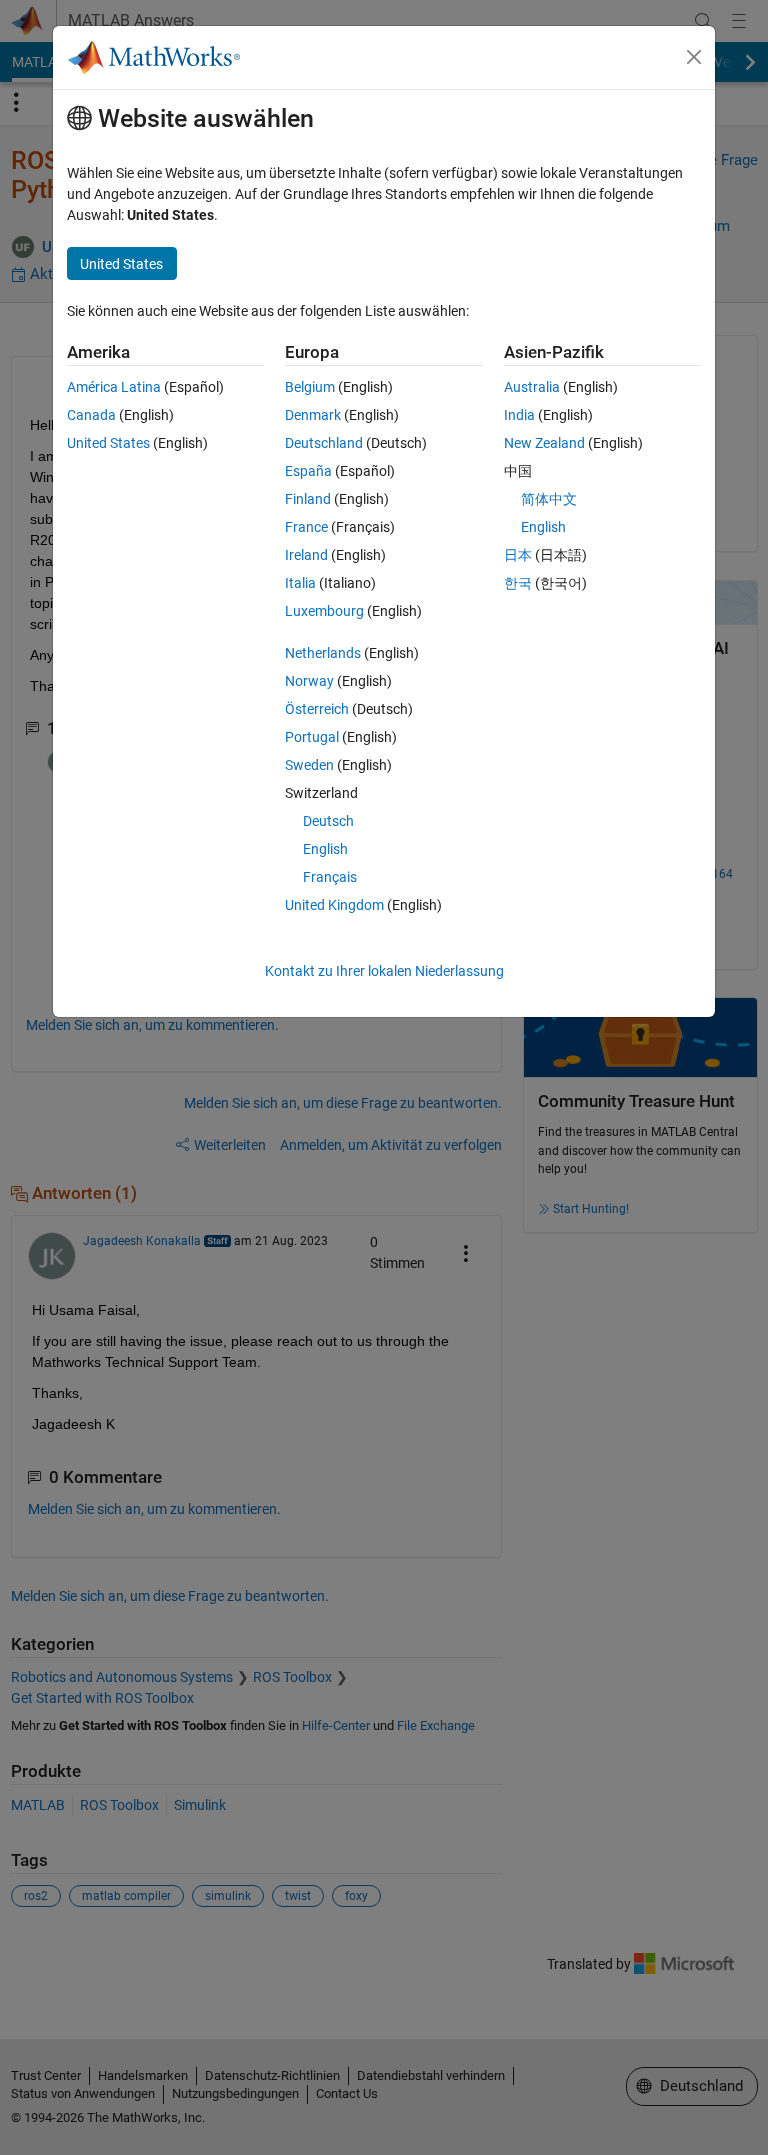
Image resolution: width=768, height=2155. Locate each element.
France (306, 527)
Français (330, 877)
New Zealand (544, 443)
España (308, 471)
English (325, 849)
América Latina (114, 387)
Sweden (309, 765)
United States (108, 443)
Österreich (317, 709)
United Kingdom (334, 905)
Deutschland (324, 443)
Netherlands (323, 653)
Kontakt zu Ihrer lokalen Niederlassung (384, 971)
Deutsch (328, 821)
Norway (309, 681)
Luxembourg (324, 611)
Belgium (310, 387)
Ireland (306, 555)
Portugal (312, 737)
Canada (91, 415)
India (519, 415)
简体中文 (549, 499)
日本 (518, 555)
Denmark (313, 415)
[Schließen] (694, 57)
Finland (308, 499)
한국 (518, 583)
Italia (300, 583)
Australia (532, 387)
